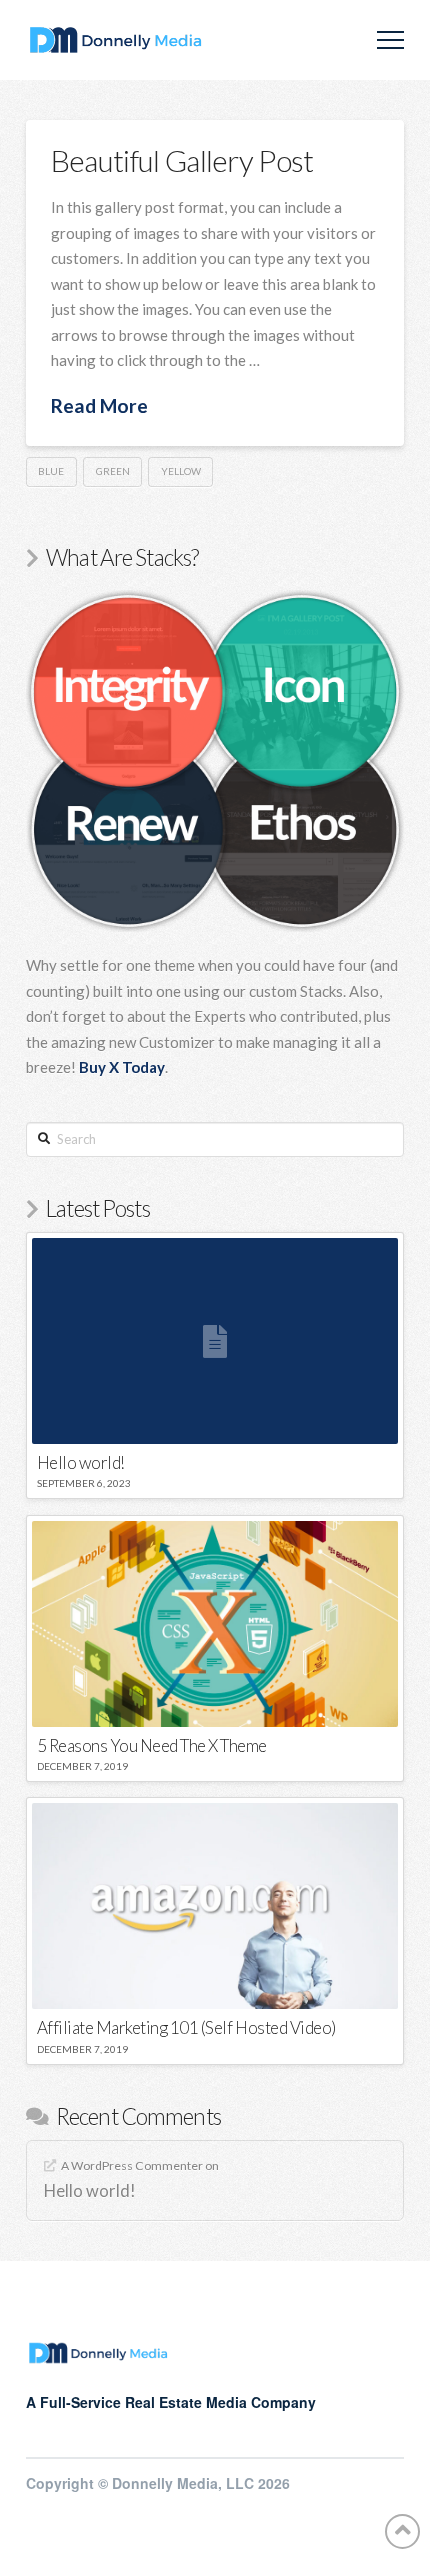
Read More (99, 405)
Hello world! (90, 2191)
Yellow (181, 471)
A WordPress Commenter (132, 2165)
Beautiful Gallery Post (182, 160)
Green (113, 471)
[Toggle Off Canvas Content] (390, 40)
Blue (51, 471)
